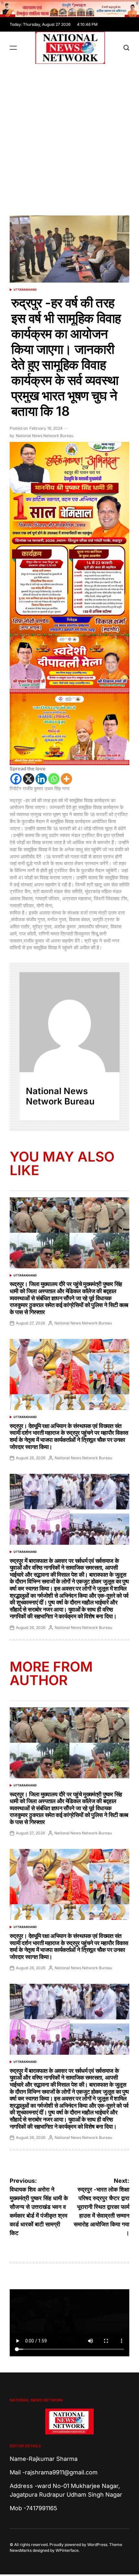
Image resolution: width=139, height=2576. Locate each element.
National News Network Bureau (45, 436)
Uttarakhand (25, 290)
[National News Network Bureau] (69, 1022)
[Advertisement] (69, 136)
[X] (29, 779)
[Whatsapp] (54, 779)
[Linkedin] (41, 779)
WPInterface (67, 2550)
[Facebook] (16, 779)
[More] (66, 779)
